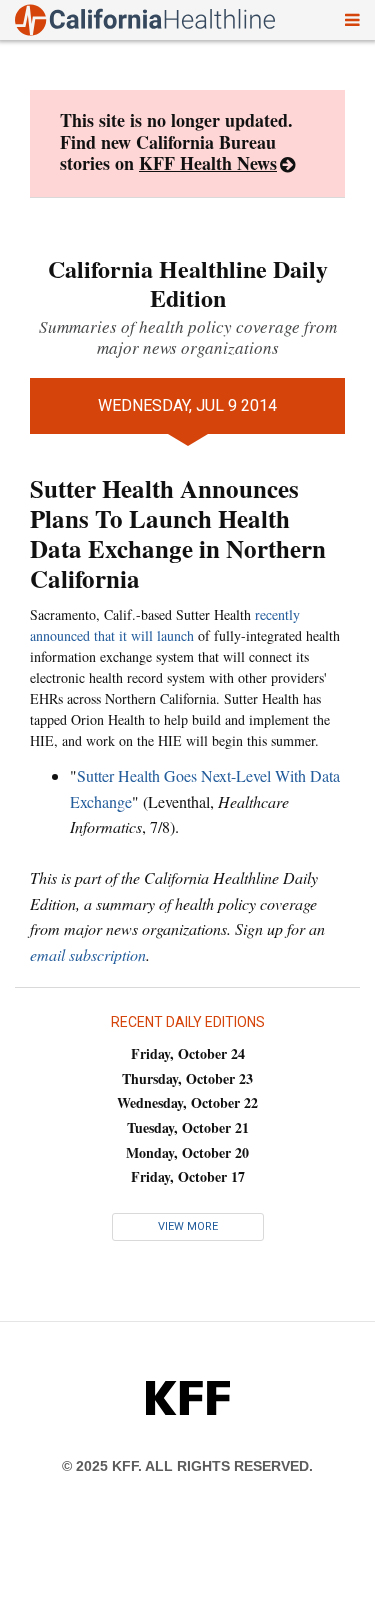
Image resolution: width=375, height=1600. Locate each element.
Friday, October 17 (188, 1176)
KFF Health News (208, 163)
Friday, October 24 (188, 1053)
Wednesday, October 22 (187, 1102)
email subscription (88, 954)
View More (188, 1226)
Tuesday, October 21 (188, 1127)
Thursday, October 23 (187, 1078)
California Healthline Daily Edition (188, 283)
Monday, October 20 (187, 1152)
